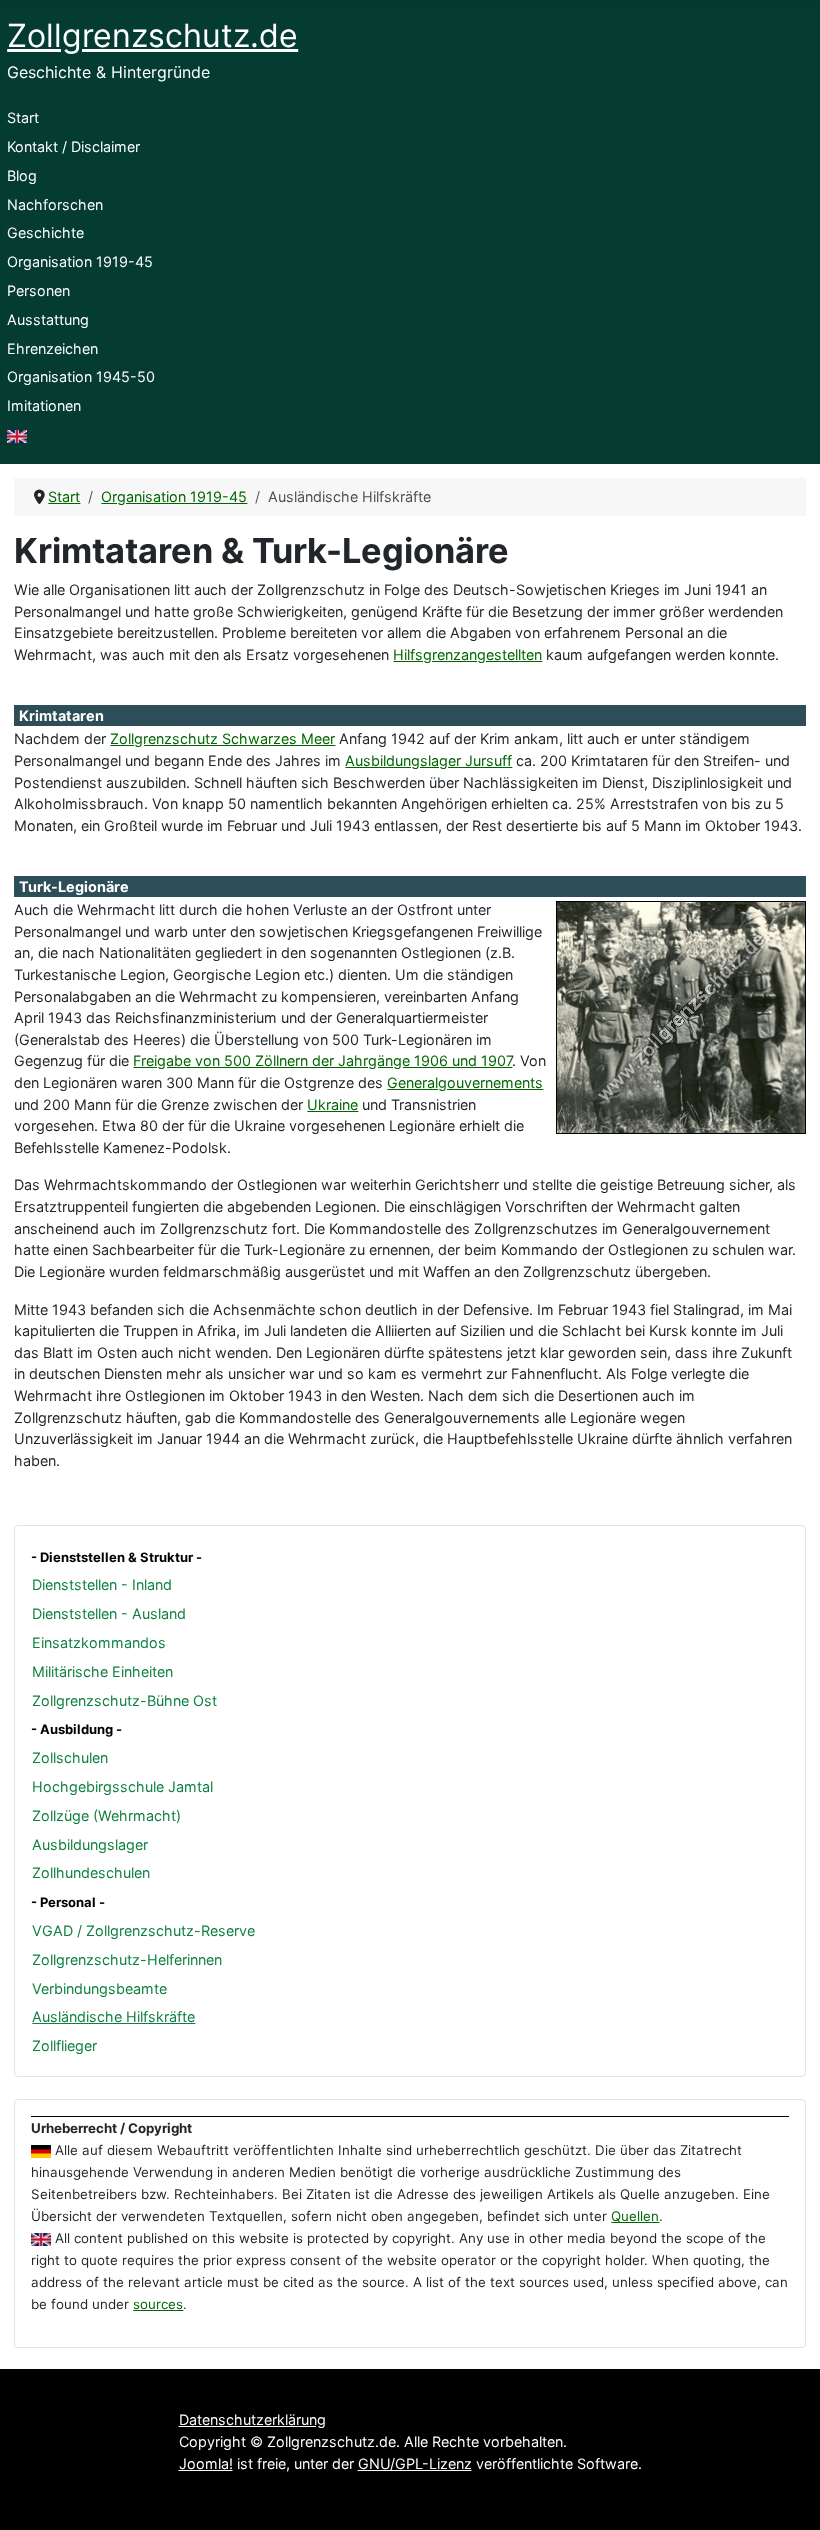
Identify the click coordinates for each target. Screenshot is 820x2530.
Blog (22, 175)
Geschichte (45, 232)
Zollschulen (70, 1757)
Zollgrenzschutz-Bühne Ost (124, 1700)
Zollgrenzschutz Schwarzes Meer (222, 738)
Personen (38, 290)
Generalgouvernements (465, 1082)
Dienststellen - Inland (102, 1584)
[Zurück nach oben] (787, 2495)
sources (158, 2304)
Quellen (635, 2216)
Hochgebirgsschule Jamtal (122, 1786)
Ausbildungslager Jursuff (428, 760)
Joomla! (206, 2463)
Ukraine (332, 1104)
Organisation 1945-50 (81, 376)
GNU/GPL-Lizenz (415, 2463)
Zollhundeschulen (91, 1872)
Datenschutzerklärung (252, 2419)
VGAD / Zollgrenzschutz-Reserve (143, 1930)
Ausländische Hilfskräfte (113, 2016)
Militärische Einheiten (102, 1671)
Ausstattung (48, 319)
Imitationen (44, 405)
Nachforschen (55, 204)
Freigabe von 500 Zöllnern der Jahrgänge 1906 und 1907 (322, 1060)
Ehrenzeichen (52, 348)
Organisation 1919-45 (80, 261)
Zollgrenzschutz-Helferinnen (127, 1959)
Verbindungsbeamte (99, 1988)
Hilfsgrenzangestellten (467, 654)
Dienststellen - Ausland (109, 1613)
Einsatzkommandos (99, 1642)
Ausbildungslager (90, 1844)
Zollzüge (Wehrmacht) (106, 1815)
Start (23, 117)
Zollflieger (64, 2045)
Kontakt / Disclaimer (73, 146)
